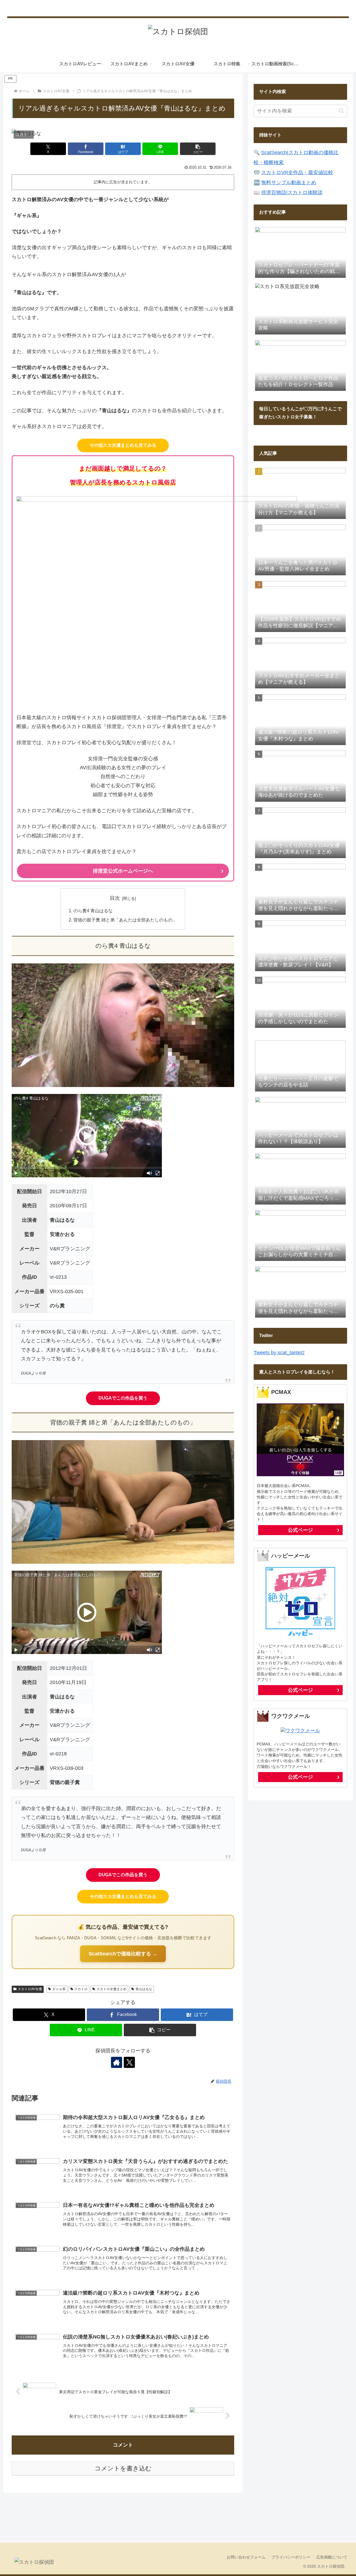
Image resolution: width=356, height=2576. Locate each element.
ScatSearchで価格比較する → (123, 1954)
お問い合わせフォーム (246, 2557)
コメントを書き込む (123, 2468)
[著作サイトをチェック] (117, 2062)
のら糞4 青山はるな (93, 911)
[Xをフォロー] (129, 2062)
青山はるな (144, 1989)
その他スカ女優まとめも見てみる (123, 445)
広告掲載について (332, 2557)
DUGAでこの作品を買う (123, 1398)
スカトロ (81, 1989)
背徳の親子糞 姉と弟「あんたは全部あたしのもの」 (125, 920)
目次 (115, 898)
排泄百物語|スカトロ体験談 (292, 193)
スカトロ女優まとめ (112, 1989)
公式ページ (300, 1530)
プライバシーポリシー (291, 2557)
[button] (198, 149)
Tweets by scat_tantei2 (279, 1353)
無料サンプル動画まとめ (289, 183)
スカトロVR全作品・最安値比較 (297, 173)
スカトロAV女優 (30, 1989)
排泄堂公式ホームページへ (123, 871)
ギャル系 (59, 1989)
